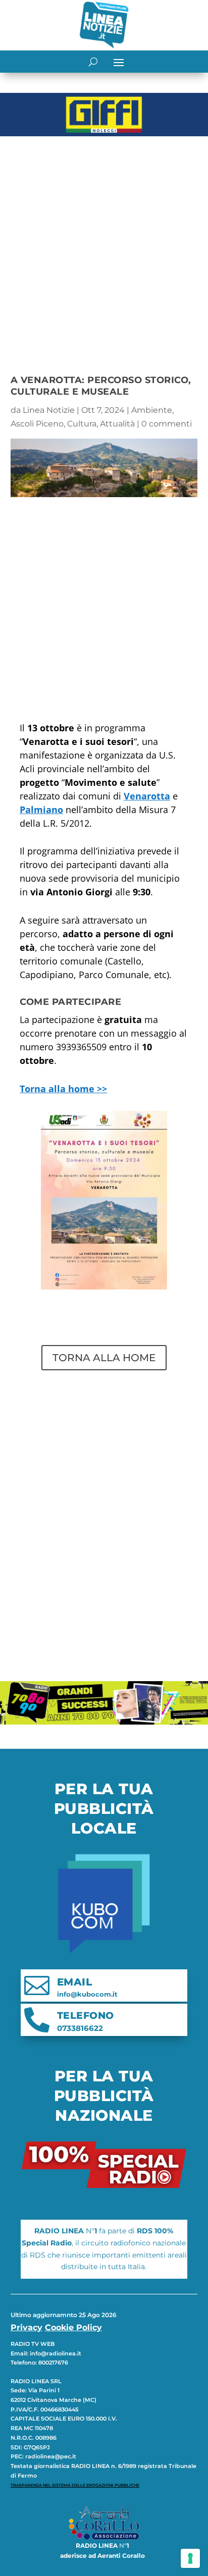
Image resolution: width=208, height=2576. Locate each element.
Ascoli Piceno (37, 424)
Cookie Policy (73, 2327)
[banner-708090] (104, 1722)
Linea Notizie (49, 410)
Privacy (27, 2327)
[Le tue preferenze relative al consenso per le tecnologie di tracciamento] (190, 2558)
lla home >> (63, 1089)
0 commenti (167, 424)
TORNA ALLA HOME (104, 1358)
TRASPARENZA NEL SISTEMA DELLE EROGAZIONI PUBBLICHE (75, 2485)
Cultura (82, 424)
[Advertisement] (104, 249)
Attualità (117, 424)
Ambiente (152, 410)
